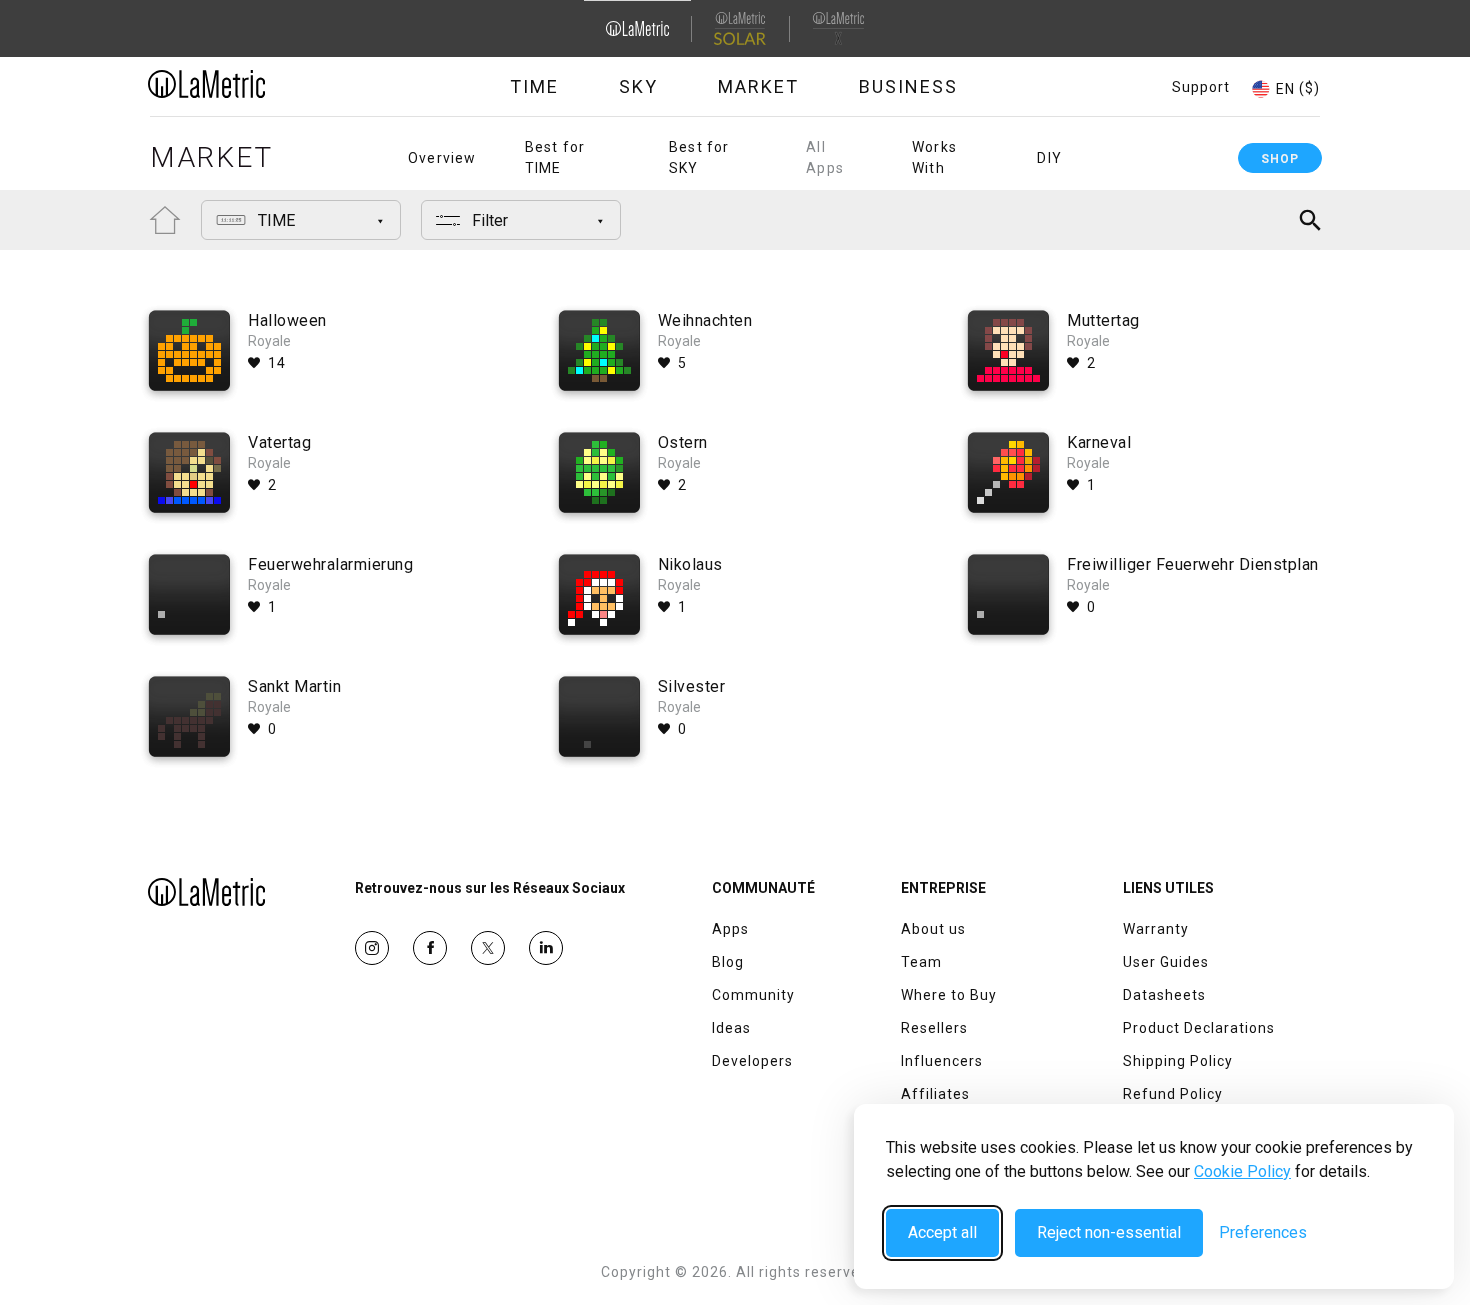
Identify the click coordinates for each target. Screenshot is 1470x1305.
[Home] (262, 84)
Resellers (934, 1028)
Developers (752, 1061)
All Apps (825, 157)
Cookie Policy (1242, 1171)
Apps (730, 929)
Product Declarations (1199, 1028)
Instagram (372, 948)
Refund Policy (1173, 1094)
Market (758, 86)
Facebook (430, 948)
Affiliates (935, 1094)
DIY (1049, 158)
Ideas (731, 1028)
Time (534, 86)
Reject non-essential (1109, 1232)
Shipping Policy (1178, 1061)
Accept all (942, 1232)
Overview (442, 158)
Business (908, 86)
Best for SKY (699, 157)
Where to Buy (949, 995)
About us (933, 929)
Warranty (1156, 929)
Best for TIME (555, 157)
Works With (934, 157)
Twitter (488, 948)
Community (753, 995)
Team (921, 962)
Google (546, 948)
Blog (728, 962)
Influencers (942, 1061)
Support (1201, 87)
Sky (638, 86)
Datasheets (1164, 995)
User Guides (1166, 962)
